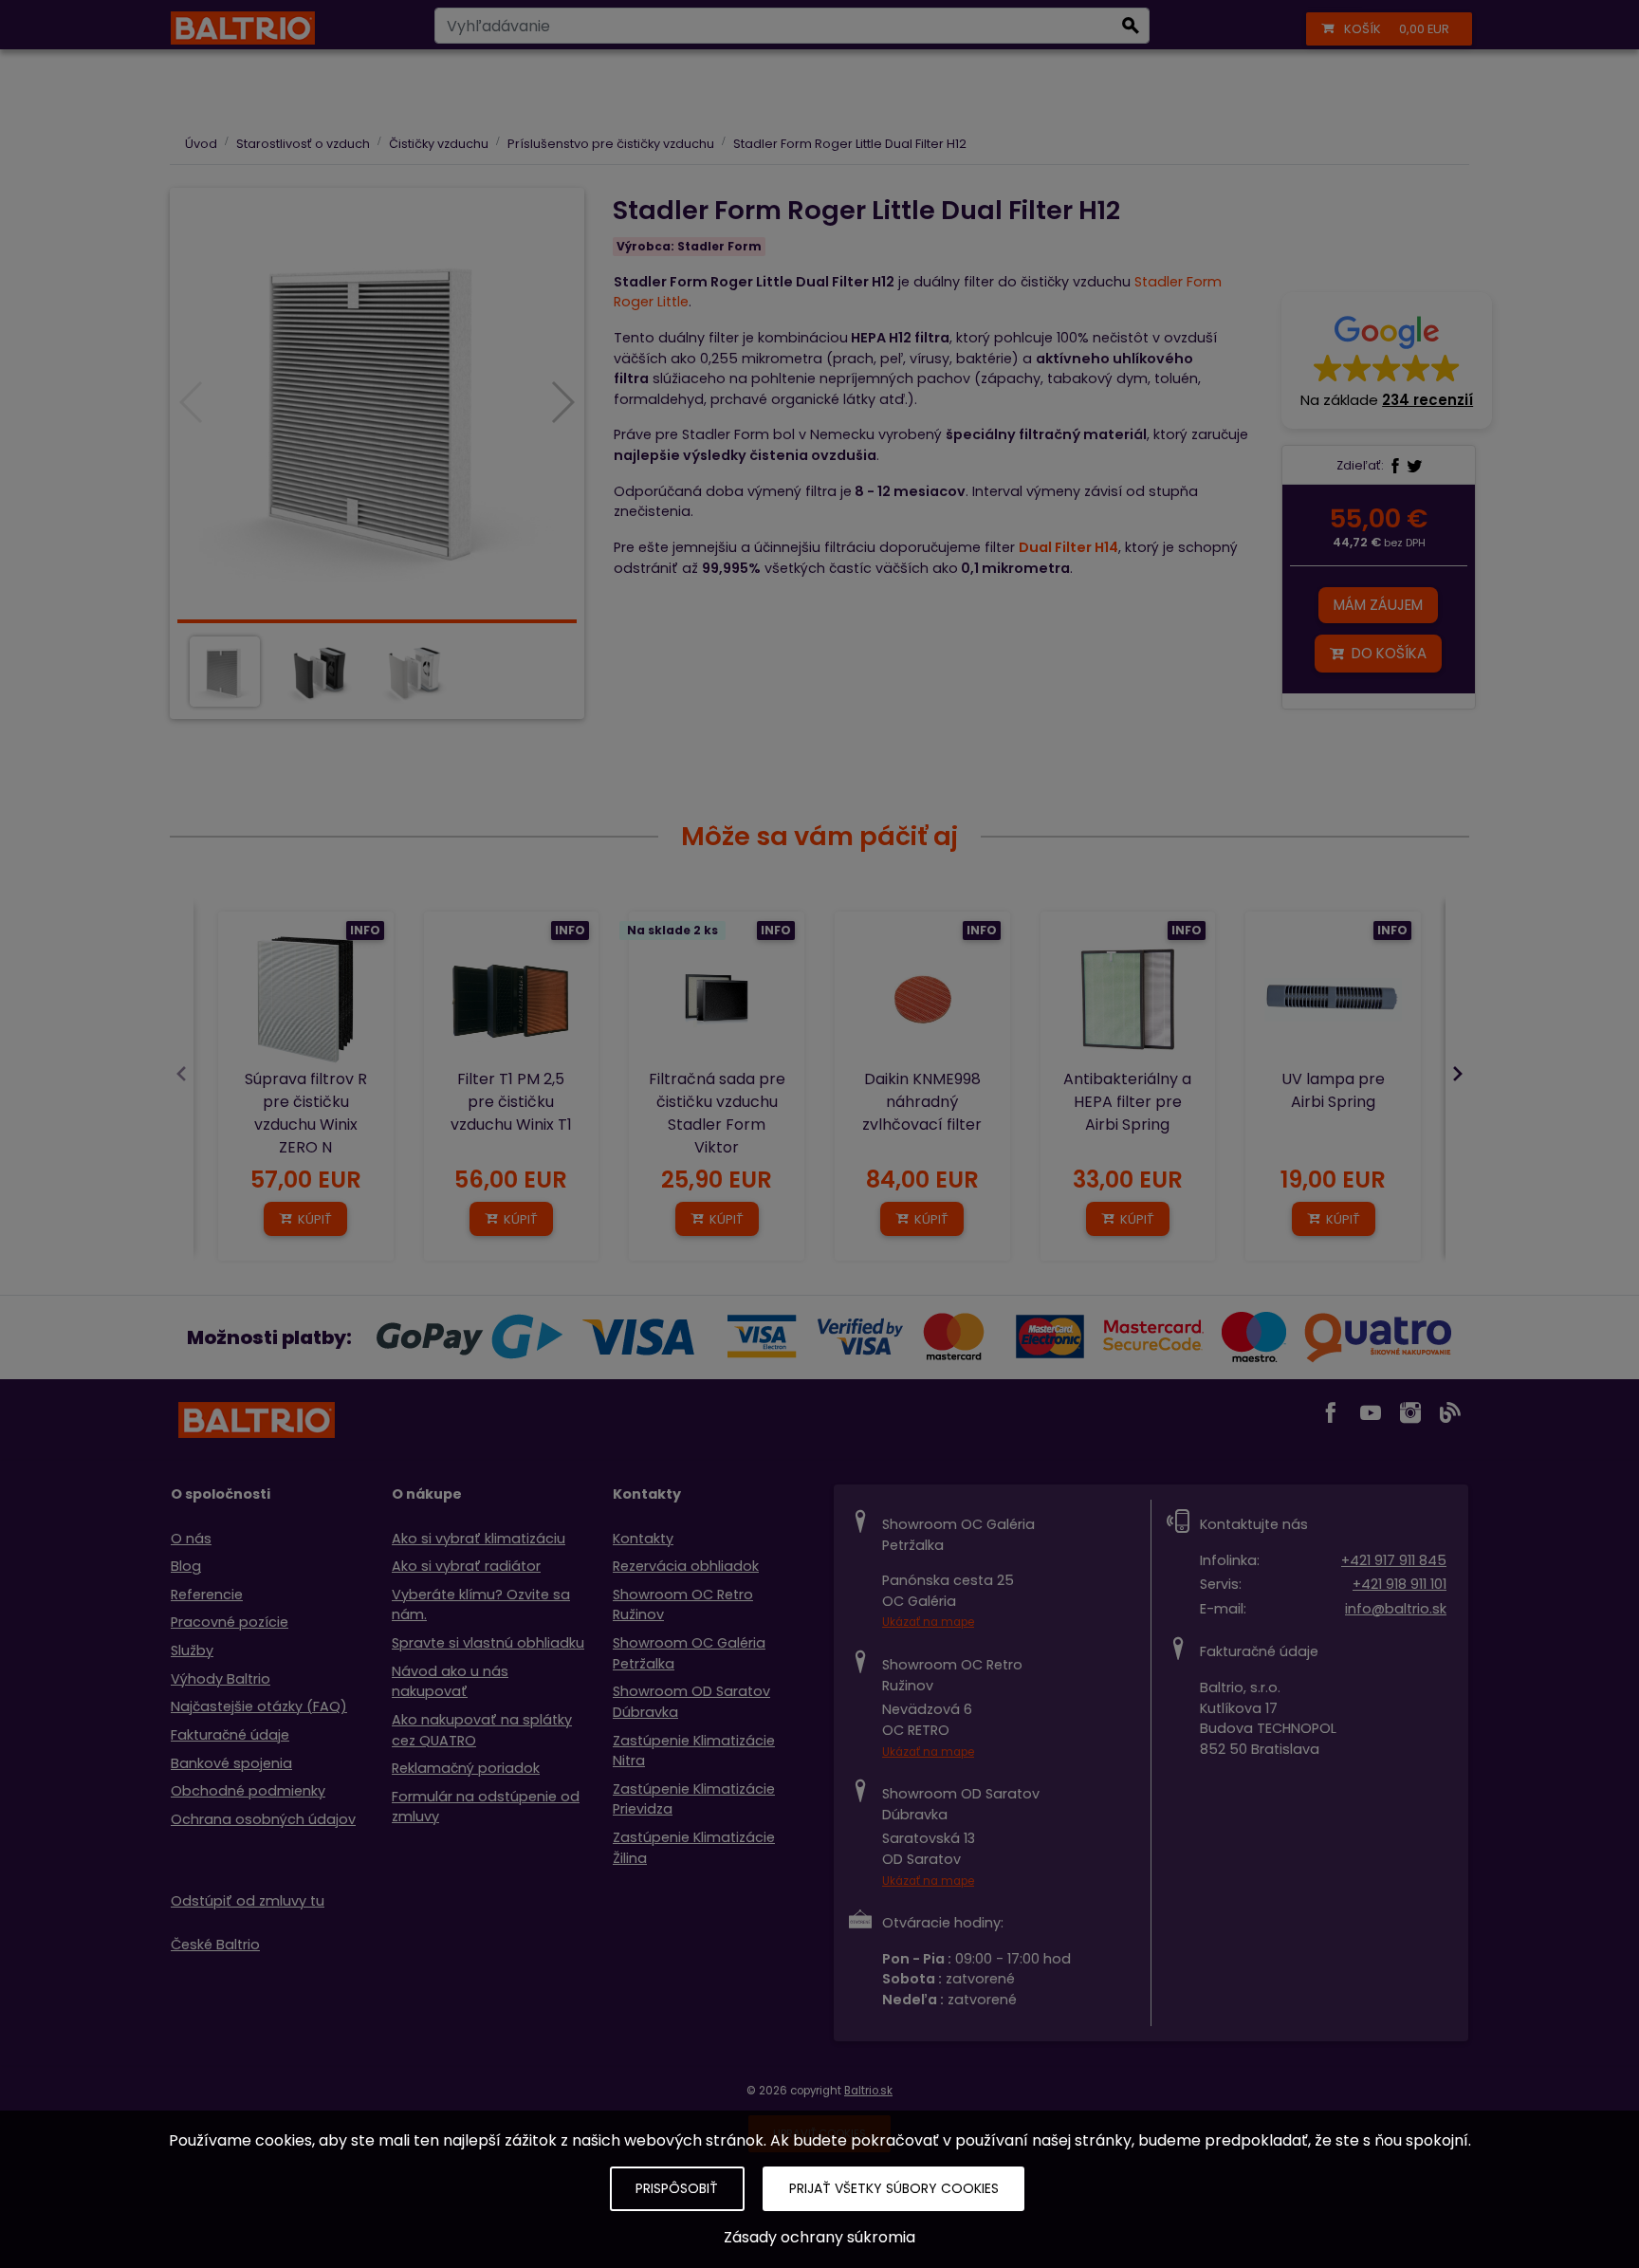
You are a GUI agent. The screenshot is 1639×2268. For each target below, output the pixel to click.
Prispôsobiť (677, 2188)
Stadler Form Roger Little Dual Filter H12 (850, 144)
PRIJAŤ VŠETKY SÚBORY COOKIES (894, 2188)
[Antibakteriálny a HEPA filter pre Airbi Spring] (1128, 999)
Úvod (201, 144)
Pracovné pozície (230, 1622)
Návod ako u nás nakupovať (450, 1682)
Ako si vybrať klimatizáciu (479, 1539)
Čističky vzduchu (439, 144)
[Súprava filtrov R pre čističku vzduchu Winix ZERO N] (306, 999)
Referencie (207, 1595)
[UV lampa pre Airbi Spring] (1333, 999)
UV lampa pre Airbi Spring (1333, 1090)
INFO (365, 930)
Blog (186, 1566)
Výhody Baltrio (221, 1679)
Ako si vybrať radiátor (466, 1566)
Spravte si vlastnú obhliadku (488, 1643)
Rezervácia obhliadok (686, 1566)
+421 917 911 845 (1394, 1560)
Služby (192, 1650)
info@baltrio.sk (1396, 1609)
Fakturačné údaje (230, 1735)
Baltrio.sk (868, 2091)
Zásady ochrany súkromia (819, 2237)
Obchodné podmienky (248, 1791)
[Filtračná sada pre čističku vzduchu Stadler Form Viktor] (717, 999)
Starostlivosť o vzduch (303, 144)
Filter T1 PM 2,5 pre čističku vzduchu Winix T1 (511, 1102)
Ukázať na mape (928, 1622)
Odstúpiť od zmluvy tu (248, 1901)
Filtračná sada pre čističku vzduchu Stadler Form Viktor (717, 1113)
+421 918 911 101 (1400, 1584)
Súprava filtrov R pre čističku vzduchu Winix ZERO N (306, 1113)
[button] (1387, 360)
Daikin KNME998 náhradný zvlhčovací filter (922, 1102)
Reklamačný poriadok (466, 1768)
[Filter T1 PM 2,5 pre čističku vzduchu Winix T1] (512, 999)
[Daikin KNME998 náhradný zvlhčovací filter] (922, 999)
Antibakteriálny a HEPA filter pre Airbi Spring (1127, 1102)
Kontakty (643, 1539)
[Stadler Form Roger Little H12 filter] (377, 404)
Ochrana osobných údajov (263, 1819)
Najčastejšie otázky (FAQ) (259, 1706)
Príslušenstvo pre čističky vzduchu (611, 144)
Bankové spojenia (231, 1763)
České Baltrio (215, 1945)
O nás (191, 1539)
